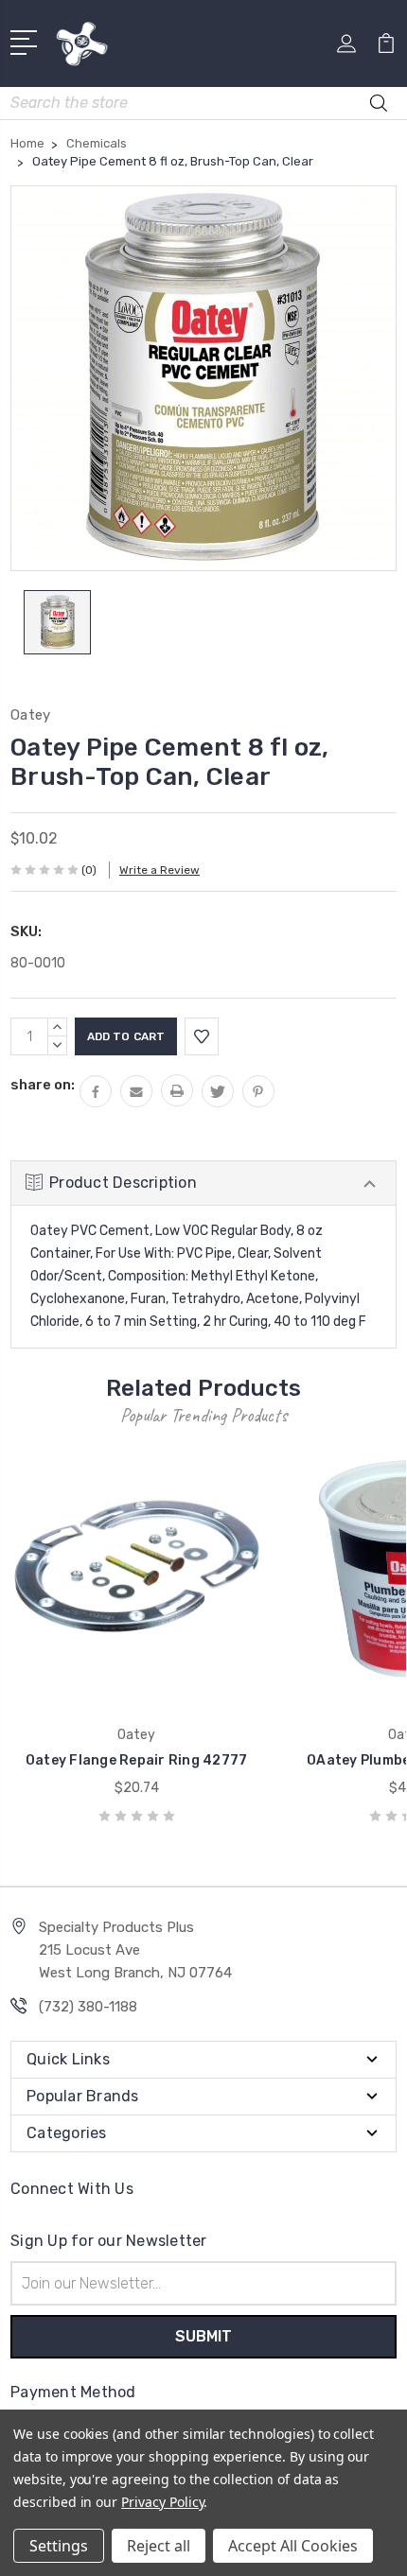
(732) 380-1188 (88, 2007)
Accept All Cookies (293, 2546)
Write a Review (159, 870)
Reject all (159, 2546)
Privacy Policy (162, 2502)
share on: (43, 1085)
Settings (59, 2546)
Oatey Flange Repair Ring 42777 (137, 1760)
